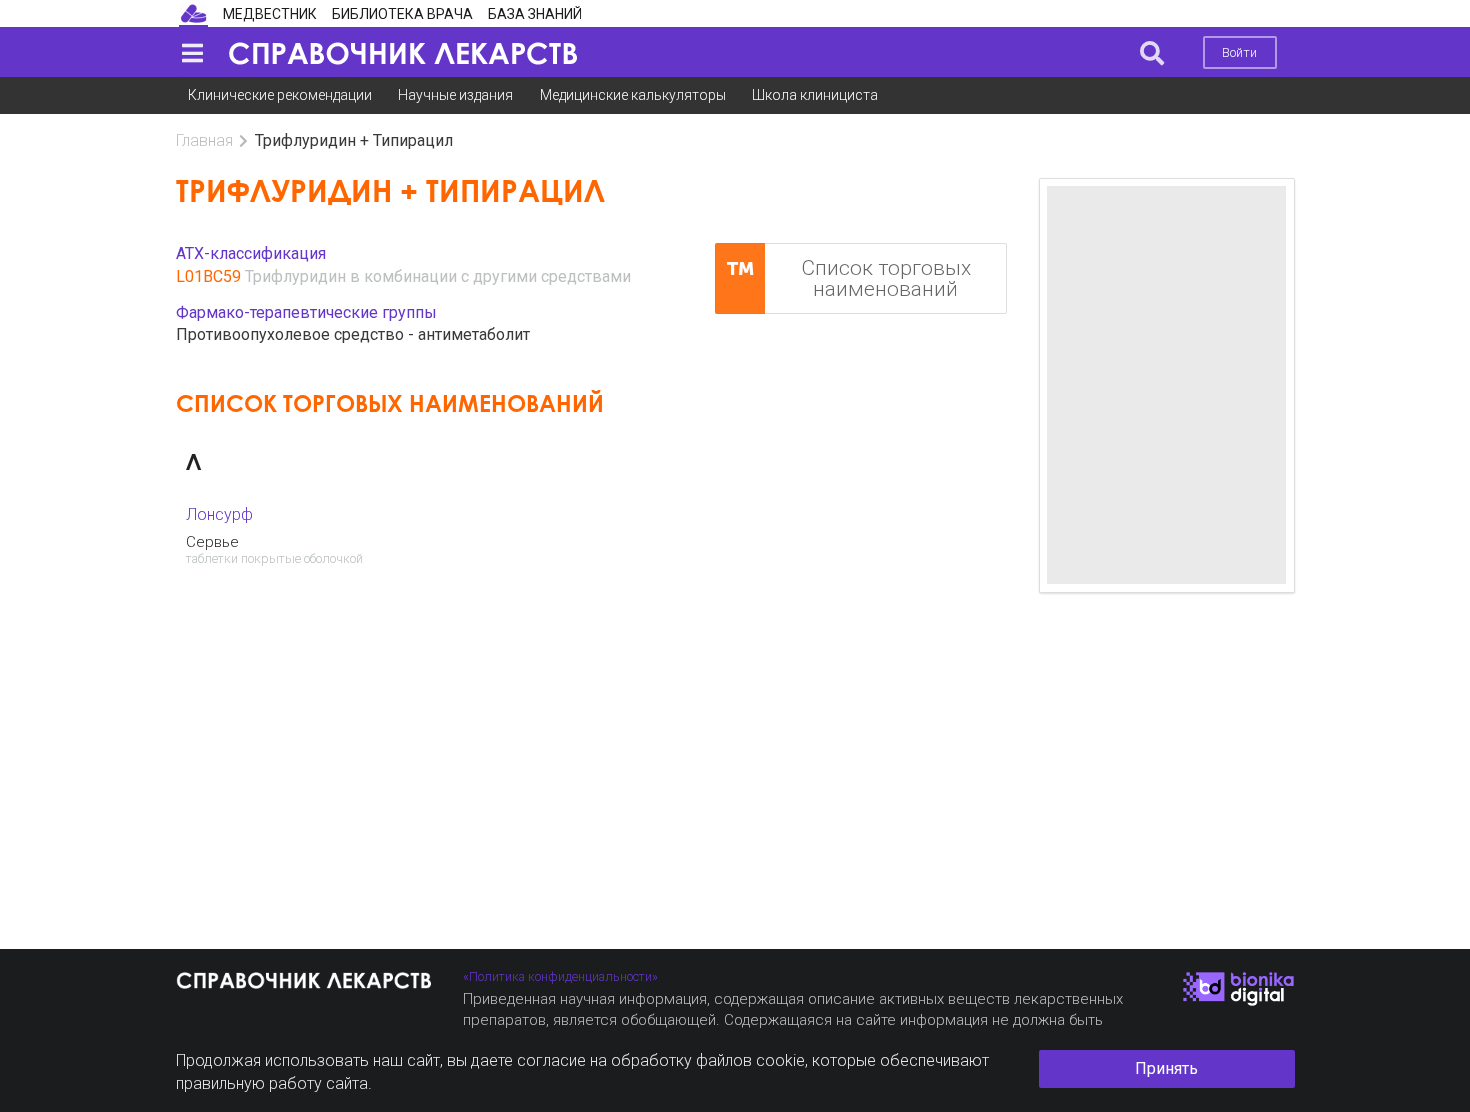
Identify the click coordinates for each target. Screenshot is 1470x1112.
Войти (1239, 52)
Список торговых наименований (886, 278)
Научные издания (455, 95)
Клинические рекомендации (280, 95)
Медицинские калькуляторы (633, 95)
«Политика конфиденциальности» (560, 976)
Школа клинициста (815, 95)
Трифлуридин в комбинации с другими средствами (438, 276)
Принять (1166, 1068)
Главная (204, 140)
